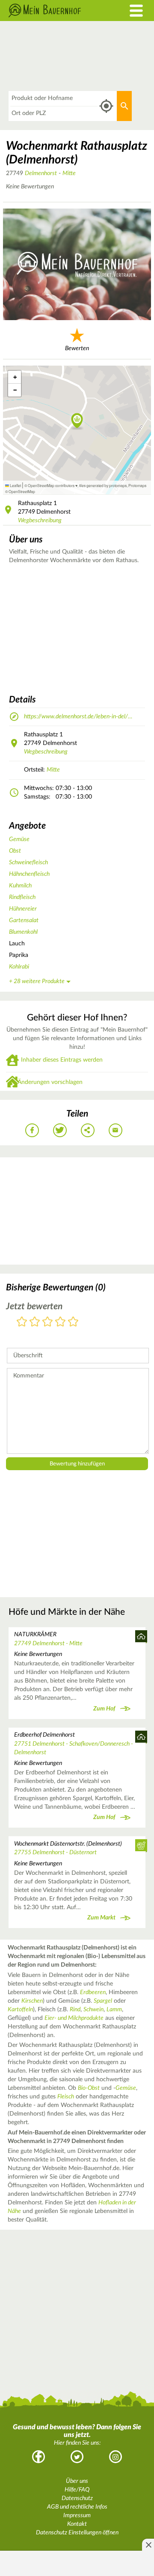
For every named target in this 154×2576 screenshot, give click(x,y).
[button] (77, 421)
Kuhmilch (20, 886)
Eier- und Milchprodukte (74, 2018)
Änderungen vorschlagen (50, 1082)
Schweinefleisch (28, 863)
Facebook (38, 2457)
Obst (15, 851)
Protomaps (137, 485)
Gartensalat (24, 920)
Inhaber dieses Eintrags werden (62, 1060)
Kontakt (77, 2524)
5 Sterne (73, 1322)
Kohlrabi (19, 967)
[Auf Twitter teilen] (60, 1130)
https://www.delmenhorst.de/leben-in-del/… (78, 717)
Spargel (103, 2001)
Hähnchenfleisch (29, 874)
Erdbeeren (93, 1992)
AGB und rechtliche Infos (77, 2507)
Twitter (77, 2457)
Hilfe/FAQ (77, 2490)
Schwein (93, 2010)
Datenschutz (77, 2498)
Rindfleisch (22, 897)
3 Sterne (47, 1322)
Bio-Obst (89, 2088)
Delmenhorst (41, 173)
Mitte (69, 173)
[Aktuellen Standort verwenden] (106, 106)
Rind (75, 2010)
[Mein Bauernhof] (58, 11)
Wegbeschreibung (40, 521)
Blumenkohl (23, 932)
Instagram (115, 2457)
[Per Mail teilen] (115, 1130)
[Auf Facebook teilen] (32, 1130)
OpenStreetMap (22, 491)
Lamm (114, 2010)
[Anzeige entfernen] (148, 2545)
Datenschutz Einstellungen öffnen (77, 2533)
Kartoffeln (20, 2010)
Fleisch (66, 2097)
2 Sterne (35, 1322)
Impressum (77, 2515)
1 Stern (22, 1322)
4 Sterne (60, 1322)
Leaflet (15, 485)
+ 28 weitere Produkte (37, 981)
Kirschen (32, 2001)
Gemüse (19, 839)
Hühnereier (23, 909)
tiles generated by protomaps (103, 485)
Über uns (77, 2481)
